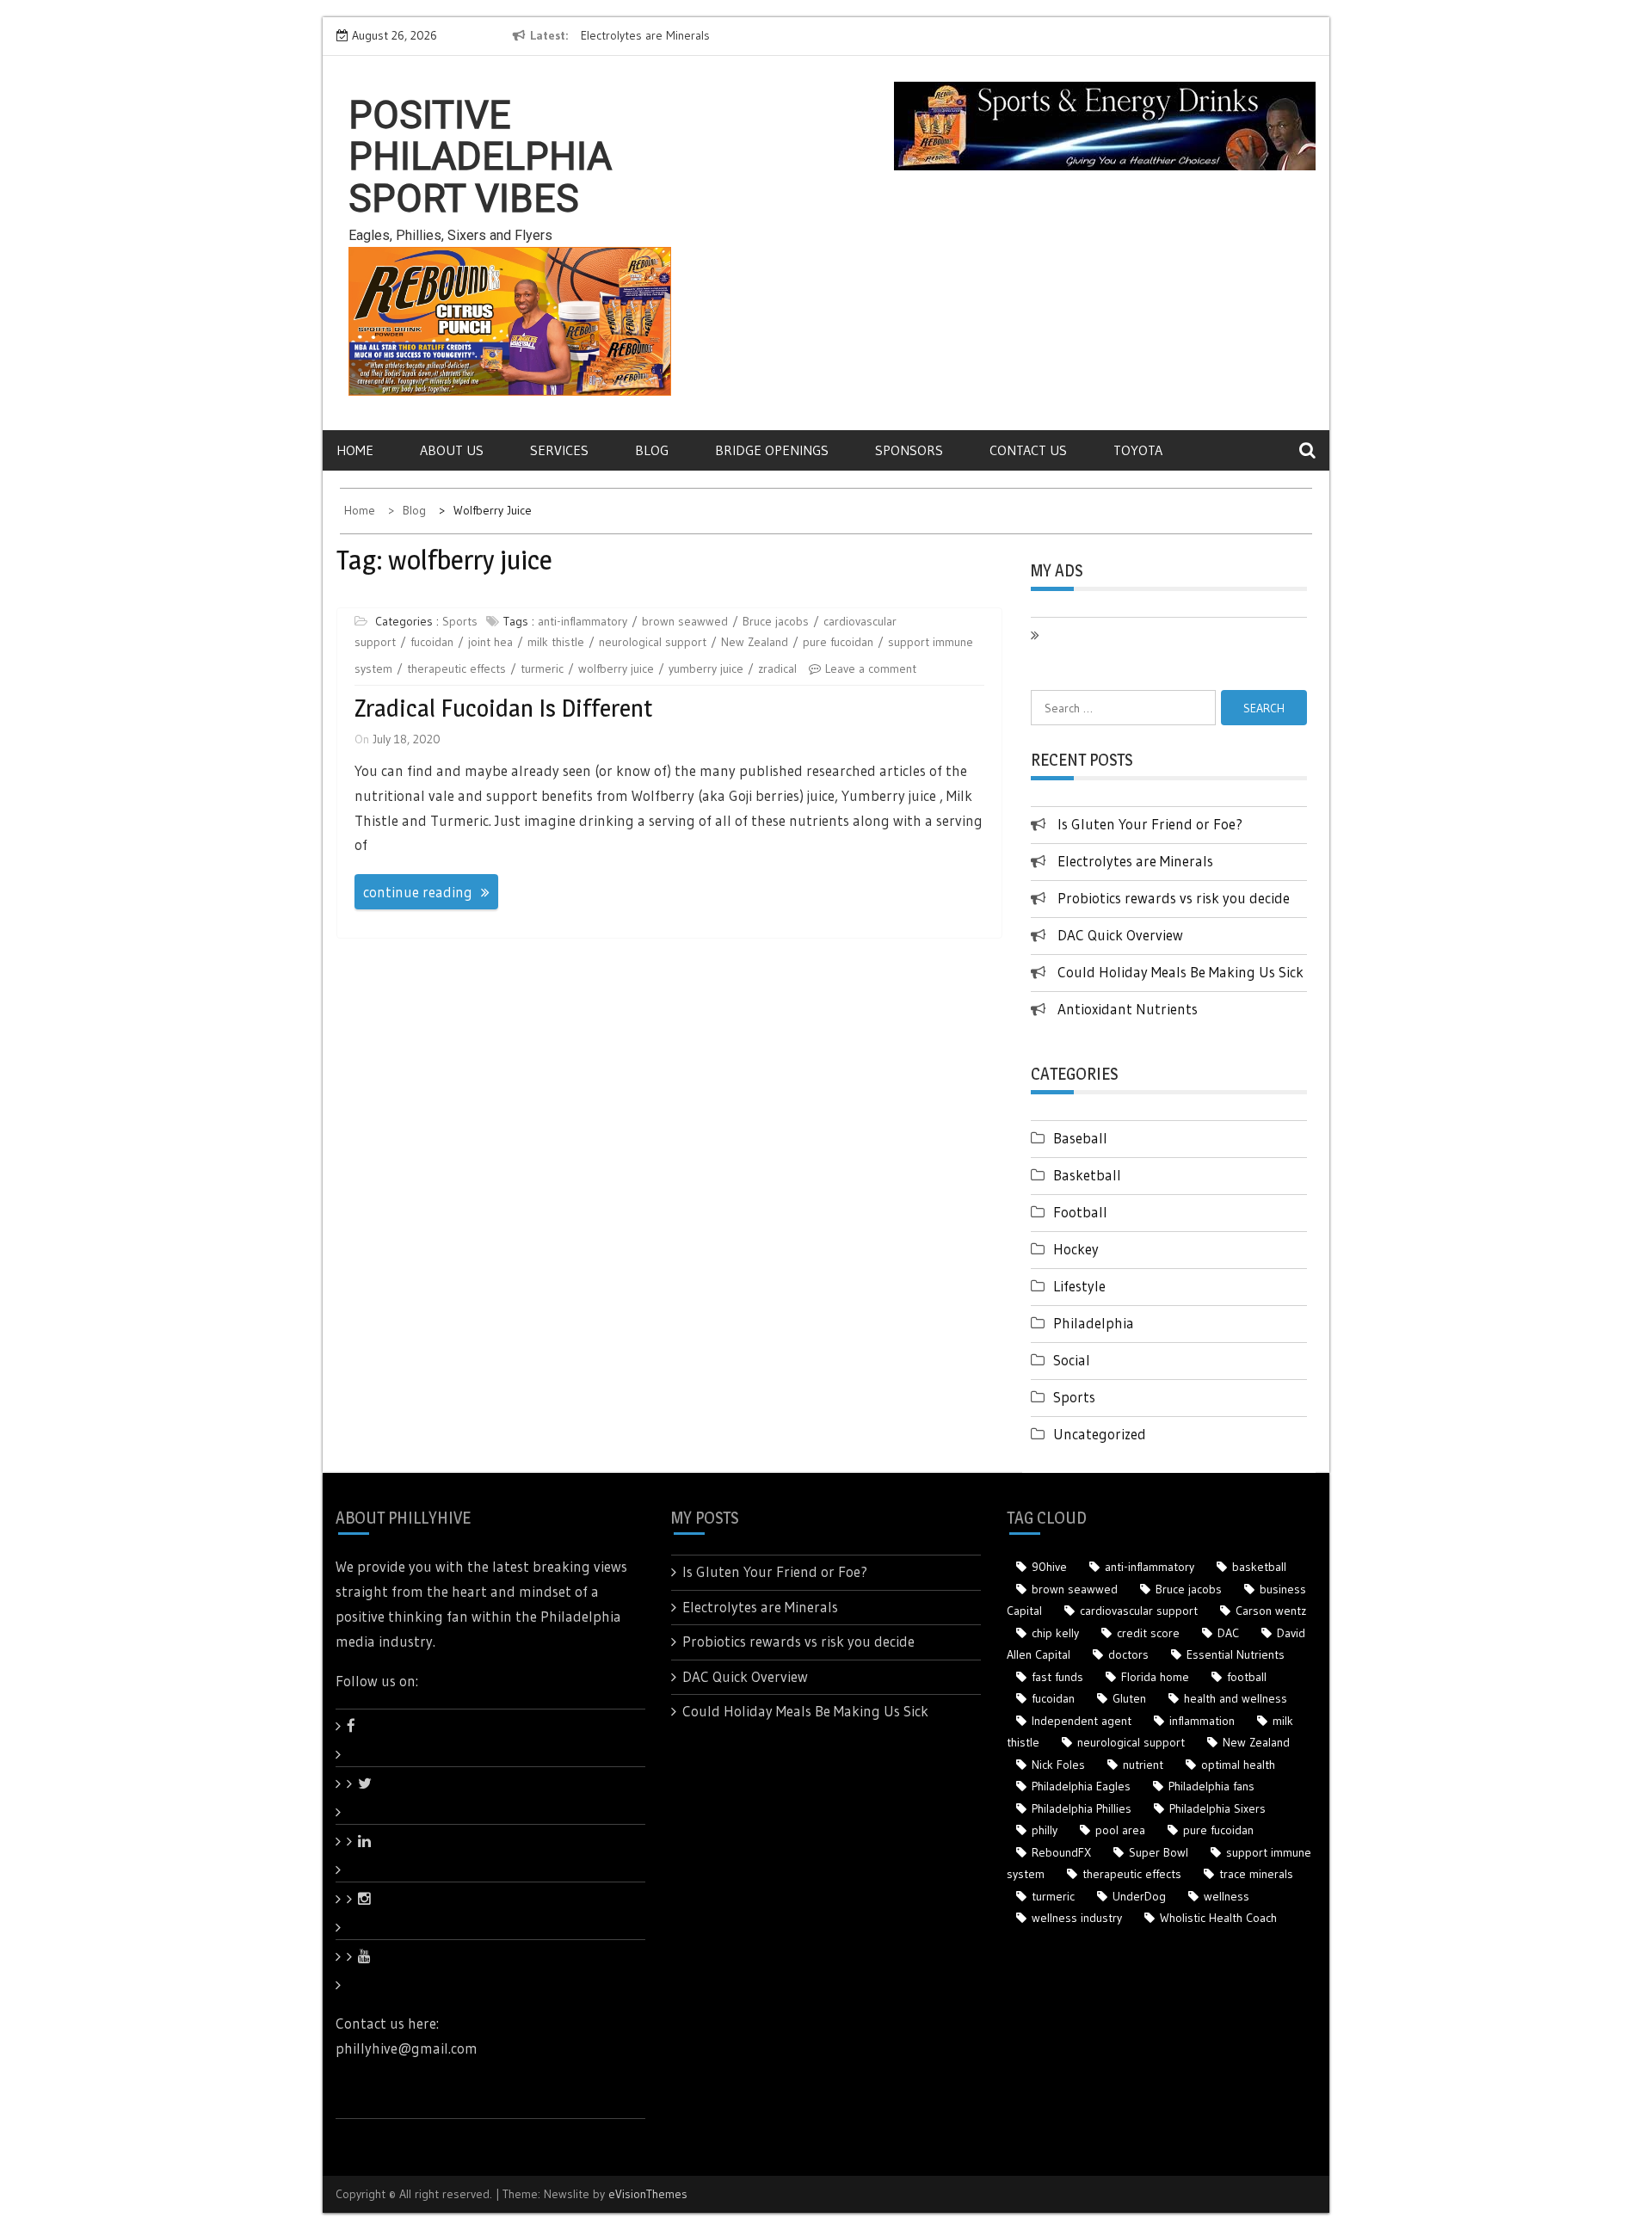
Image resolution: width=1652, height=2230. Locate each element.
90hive (1049, 1567)
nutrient (1143, 1765)
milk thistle (556, 642)
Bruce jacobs (776, 621)
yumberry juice (706, 668)
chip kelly (1055, 1633)
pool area (1120, 1830)
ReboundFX (1061, 1852)
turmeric (542, 668)
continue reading (418, 892)
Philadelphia (1094, 1323)
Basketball (1087, 1175)
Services (559, 450)
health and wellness (1236, 1698)
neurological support (653, 642)
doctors (1128, 1654)
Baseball (1080, 1138)
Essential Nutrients (1236, 1654)
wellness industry (1077, 1918)
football (1247, 1677)
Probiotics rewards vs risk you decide (1174, 898)
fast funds (1057, 1677)
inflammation (1202, 1721)
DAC (1228, 1633)
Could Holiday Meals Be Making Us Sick (1180, 972)
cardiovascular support (1139, 1611)
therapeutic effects (456, 668)
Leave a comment (871, 668)
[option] (738, 36)
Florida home (1155, 1677)
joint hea (490, 642)
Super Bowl (1159, 1852)
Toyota (1138, 450)
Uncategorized (1100, 1434)
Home (355, 450)
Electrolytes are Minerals (645, 35)
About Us (452, 450)
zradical (777, 668)
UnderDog (1139, 1896)
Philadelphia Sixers (1217, 1808)
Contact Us (1028, 450)
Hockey (1076, 1249)
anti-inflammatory (583, 621)
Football (1080, 1212)
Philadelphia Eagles (1081, 1786)
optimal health (1238, 1765)
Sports (460, 621)
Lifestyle (1079, 1286)
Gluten (1129, 1698)
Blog (652, 450)
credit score (1148, 1633)
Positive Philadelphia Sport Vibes (480, 157)
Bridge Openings (772, 450)
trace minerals (1256, 1874)
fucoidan (432, 642)
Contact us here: (387, 2023)
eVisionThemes (648, 2194)
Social (1072, 1360)
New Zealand (755, 642)
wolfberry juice (616, 668)
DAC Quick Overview (1120, 935)
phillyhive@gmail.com (407, 2048)
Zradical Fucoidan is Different (503, 708)
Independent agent (1082, 1721)
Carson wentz (1271, 1611)
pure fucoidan (838, 642)
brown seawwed (685, 621)
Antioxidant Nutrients (1128, 1009)
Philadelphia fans (1211, 1786)
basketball (1259, 1567)
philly (1045, 1830)
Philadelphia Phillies (1082, 1808)
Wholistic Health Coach (1218, 1918)
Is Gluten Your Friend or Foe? (1150, 824)
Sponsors (909, 450)
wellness (1227, 1896)
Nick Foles (1058, 1765)
